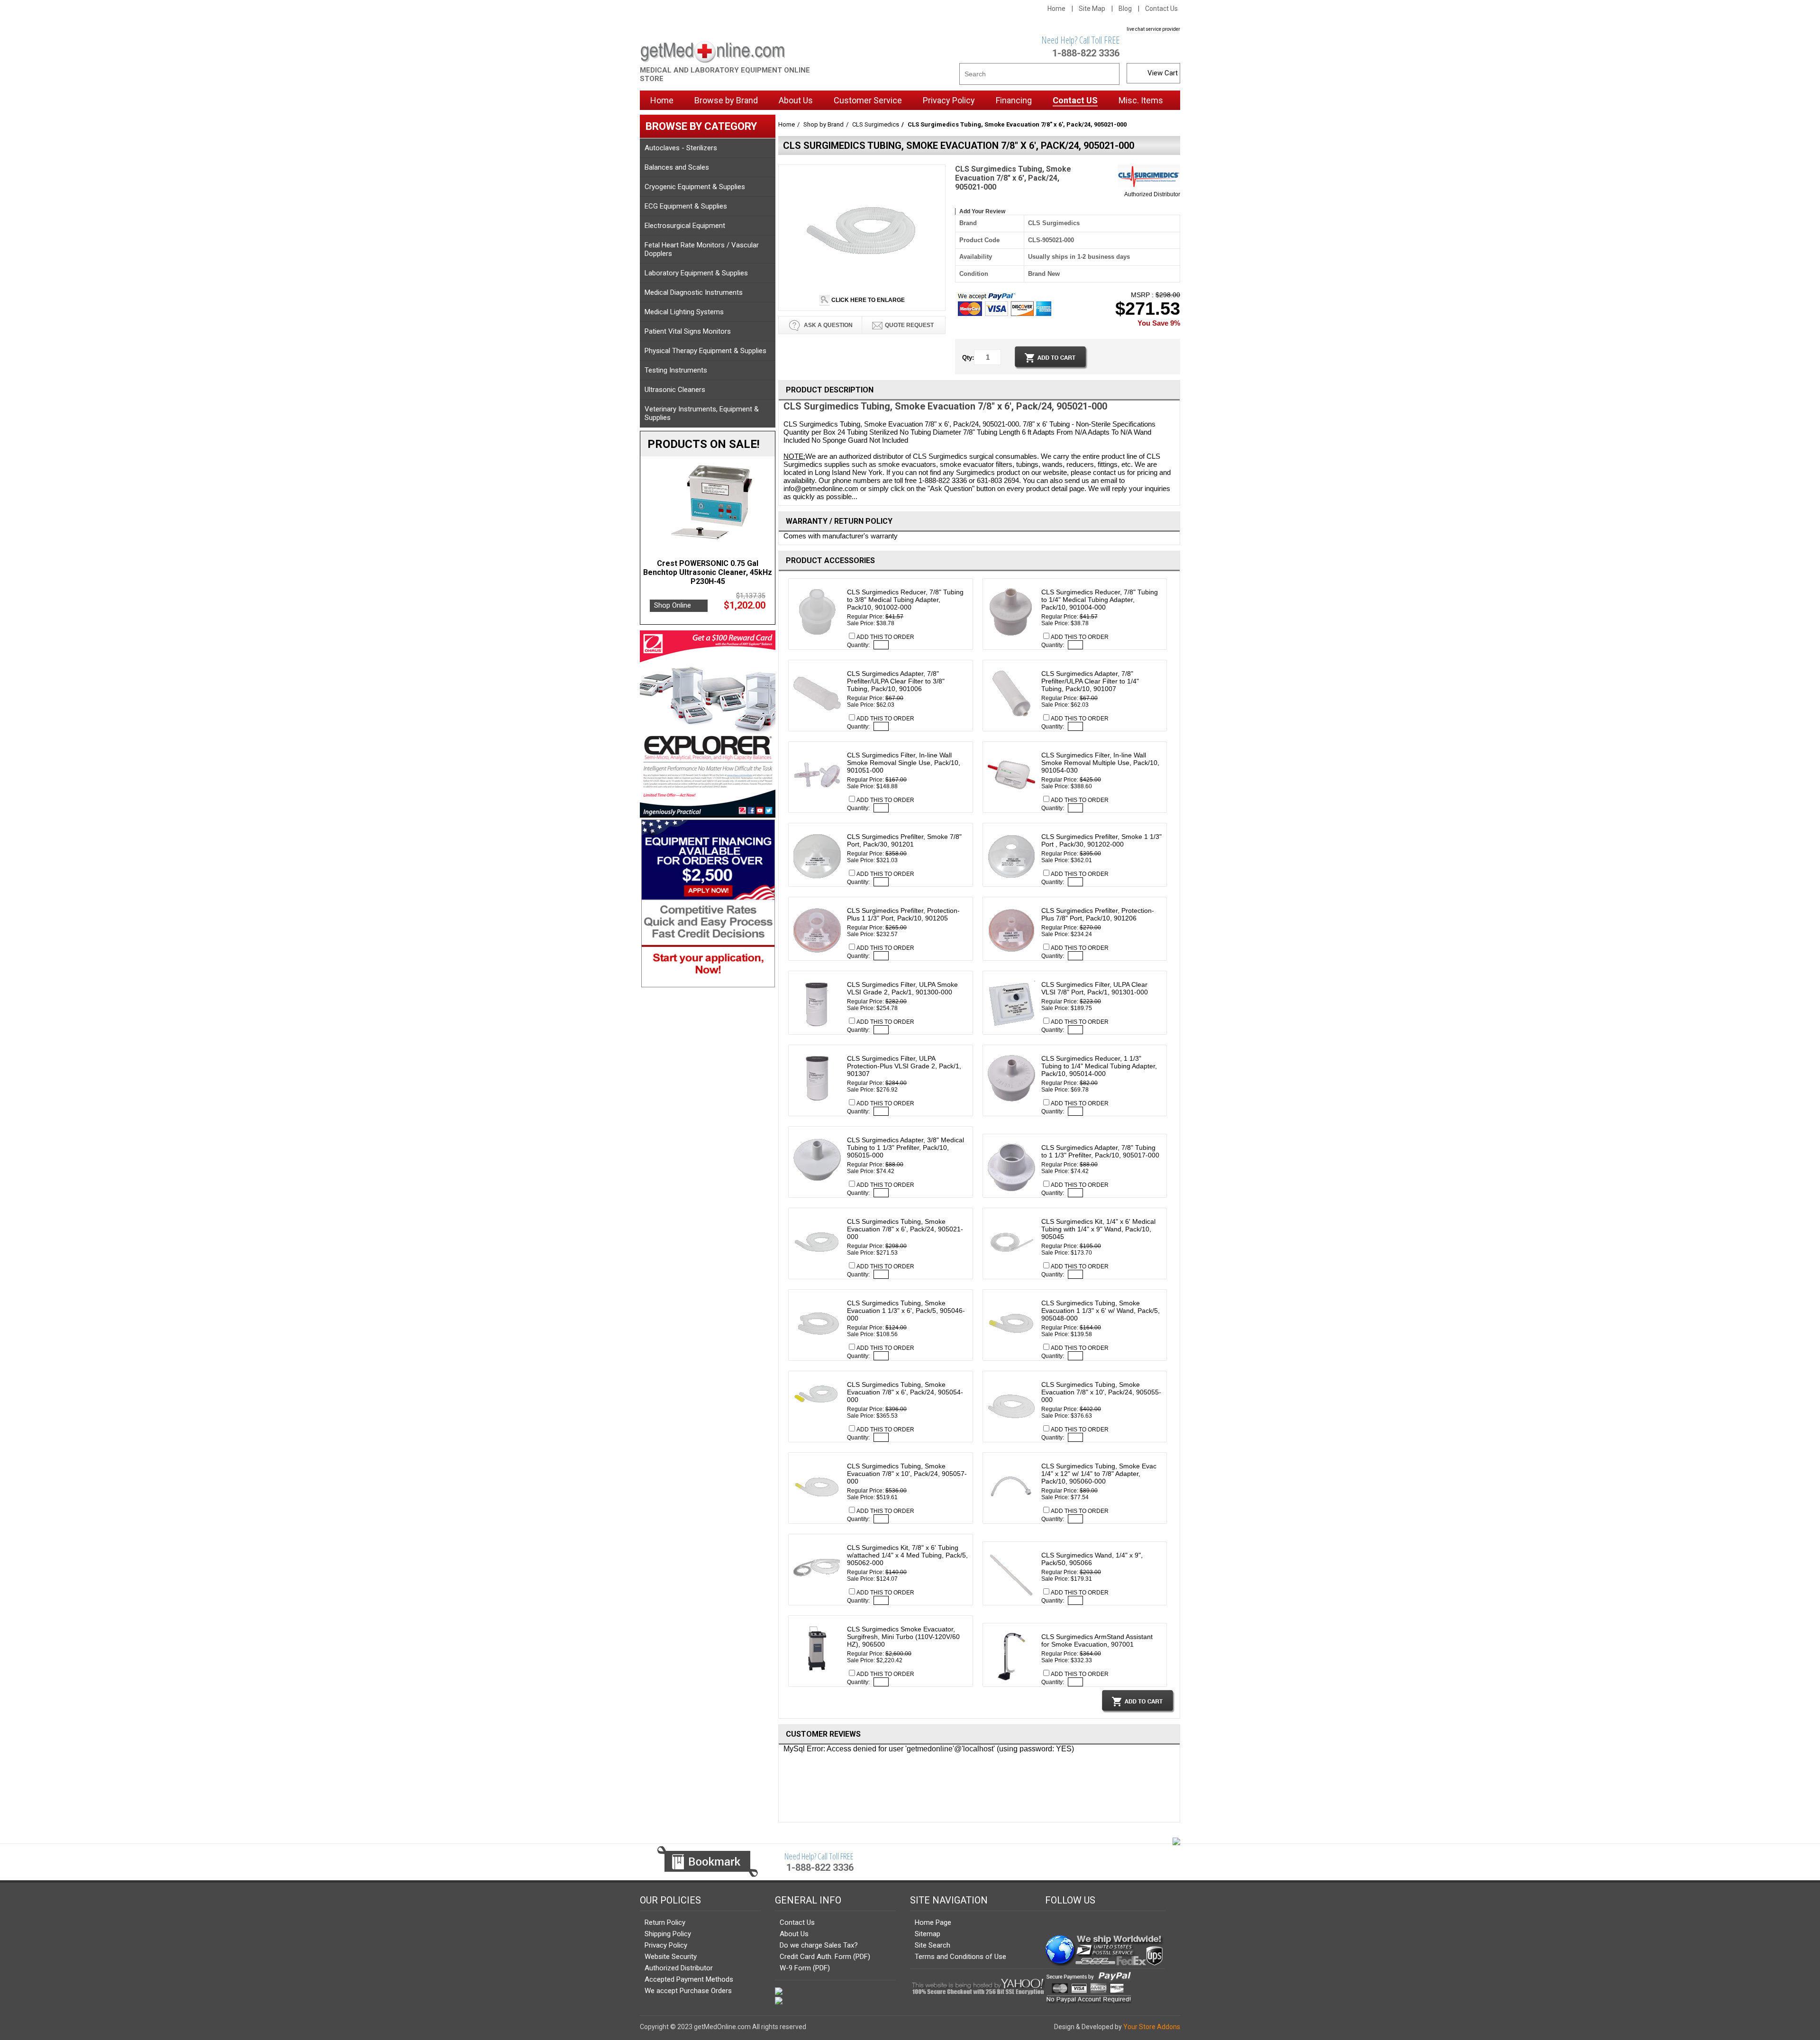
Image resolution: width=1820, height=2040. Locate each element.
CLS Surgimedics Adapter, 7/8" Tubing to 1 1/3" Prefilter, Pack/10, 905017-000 (1100, 1151)
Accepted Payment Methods (689, 1979)
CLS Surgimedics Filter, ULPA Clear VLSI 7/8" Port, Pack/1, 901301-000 (1095, 988)
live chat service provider (1153, 29)
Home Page (933, 1922)
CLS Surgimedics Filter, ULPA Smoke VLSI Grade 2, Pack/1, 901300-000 (902, 988)
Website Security (671, 1957)
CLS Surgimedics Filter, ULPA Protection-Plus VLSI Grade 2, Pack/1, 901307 (904, 1066)
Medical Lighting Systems (684, 312)
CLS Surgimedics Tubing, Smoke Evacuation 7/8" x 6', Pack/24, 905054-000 (905, 1392)
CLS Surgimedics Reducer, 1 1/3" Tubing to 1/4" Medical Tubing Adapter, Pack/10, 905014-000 (1099, 1066)
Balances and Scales (677, 167)
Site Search (933, 1945)
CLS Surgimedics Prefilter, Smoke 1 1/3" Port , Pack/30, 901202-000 (1101, 840)
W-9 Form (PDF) (805, 1968)
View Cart (1163, 73)
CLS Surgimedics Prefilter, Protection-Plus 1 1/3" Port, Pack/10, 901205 (903, 914)
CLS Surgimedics (876, 124)
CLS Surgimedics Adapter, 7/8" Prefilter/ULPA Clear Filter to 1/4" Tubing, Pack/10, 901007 (1090, 681)
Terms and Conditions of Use (960, 1957)
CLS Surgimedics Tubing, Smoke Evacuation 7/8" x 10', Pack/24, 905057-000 (907, 1474)
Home (1056, 9)
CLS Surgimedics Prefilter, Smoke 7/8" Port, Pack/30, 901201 (904, 840)
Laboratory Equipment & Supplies (696, 273)
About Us (794, 1934)
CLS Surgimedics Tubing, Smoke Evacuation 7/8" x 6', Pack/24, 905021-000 (905, 1229)
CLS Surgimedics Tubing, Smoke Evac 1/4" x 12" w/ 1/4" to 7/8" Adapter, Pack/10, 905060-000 (1099, 1474)
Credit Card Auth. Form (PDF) (825, 1957)
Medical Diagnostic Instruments (694, 292)
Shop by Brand (824, 124)
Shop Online (673, 596)
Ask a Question (828, 325)
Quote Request (909, 325)
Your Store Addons (1152, 2027)
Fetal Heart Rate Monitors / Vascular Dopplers (702, 249)
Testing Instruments (676, 370)
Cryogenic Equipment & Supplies (695, 187)
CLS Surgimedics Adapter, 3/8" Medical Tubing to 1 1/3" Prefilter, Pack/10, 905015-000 (905, 1147)
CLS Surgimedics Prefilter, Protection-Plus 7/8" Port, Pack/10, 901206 (1098, 914)
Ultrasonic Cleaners (675, 390)
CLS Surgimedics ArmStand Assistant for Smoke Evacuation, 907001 (1097, 1640)
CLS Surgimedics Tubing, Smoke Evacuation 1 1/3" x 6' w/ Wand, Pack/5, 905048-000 (1101, 1311)
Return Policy (665, 1922)
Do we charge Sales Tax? (819, 1945)
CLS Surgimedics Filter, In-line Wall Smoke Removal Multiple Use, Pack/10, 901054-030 (1100, 763)
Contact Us (1161, 9)
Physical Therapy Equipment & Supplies (705, 351)
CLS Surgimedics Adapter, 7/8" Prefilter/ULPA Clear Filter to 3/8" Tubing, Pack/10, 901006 (896, 681)
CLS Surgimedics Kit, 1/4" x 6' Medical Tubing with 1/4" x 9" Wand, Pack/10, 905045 (1098, 1229)
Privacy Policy (666, 1945)
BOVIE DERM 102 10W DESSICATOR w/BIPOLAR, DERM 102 (708, 568)
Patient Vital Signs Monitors (688, 331)
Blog (1125, 9)
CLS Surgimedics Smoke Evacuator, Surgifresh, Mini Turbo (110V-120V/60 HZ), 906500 (903, 1637)
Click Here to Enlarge (867, 300)
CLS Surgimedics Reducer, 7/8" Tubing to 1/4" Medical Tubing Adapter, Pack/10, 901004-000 (1100, 600)
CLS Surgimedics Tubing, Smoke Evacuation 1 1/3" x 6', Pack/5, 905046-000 (906, 1311)
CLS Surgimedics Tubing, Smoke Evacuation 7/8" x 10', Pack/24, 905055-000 (1101, 1392)
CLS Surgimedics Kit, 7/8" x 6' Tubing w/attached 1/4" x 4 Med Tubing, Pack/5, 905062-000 (907, 1555)
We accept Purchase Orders (688, 1991)
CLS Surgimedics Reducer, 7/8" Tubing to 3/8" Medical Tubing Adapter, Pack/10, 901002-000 (905, 600)
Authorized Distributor (1152, 194)
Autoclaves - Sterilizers (681, 148)
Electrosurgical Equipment (685, 226)
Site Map (1092, 9)
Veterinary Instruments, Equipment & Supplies (702, 413)
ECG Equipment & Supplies (686, 206)
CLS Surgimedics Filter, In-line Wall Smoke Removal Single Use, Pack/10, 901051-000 (904, 763)
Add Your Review (982, 211)
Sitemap (928, 1934)
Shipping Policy (668, 1934)
